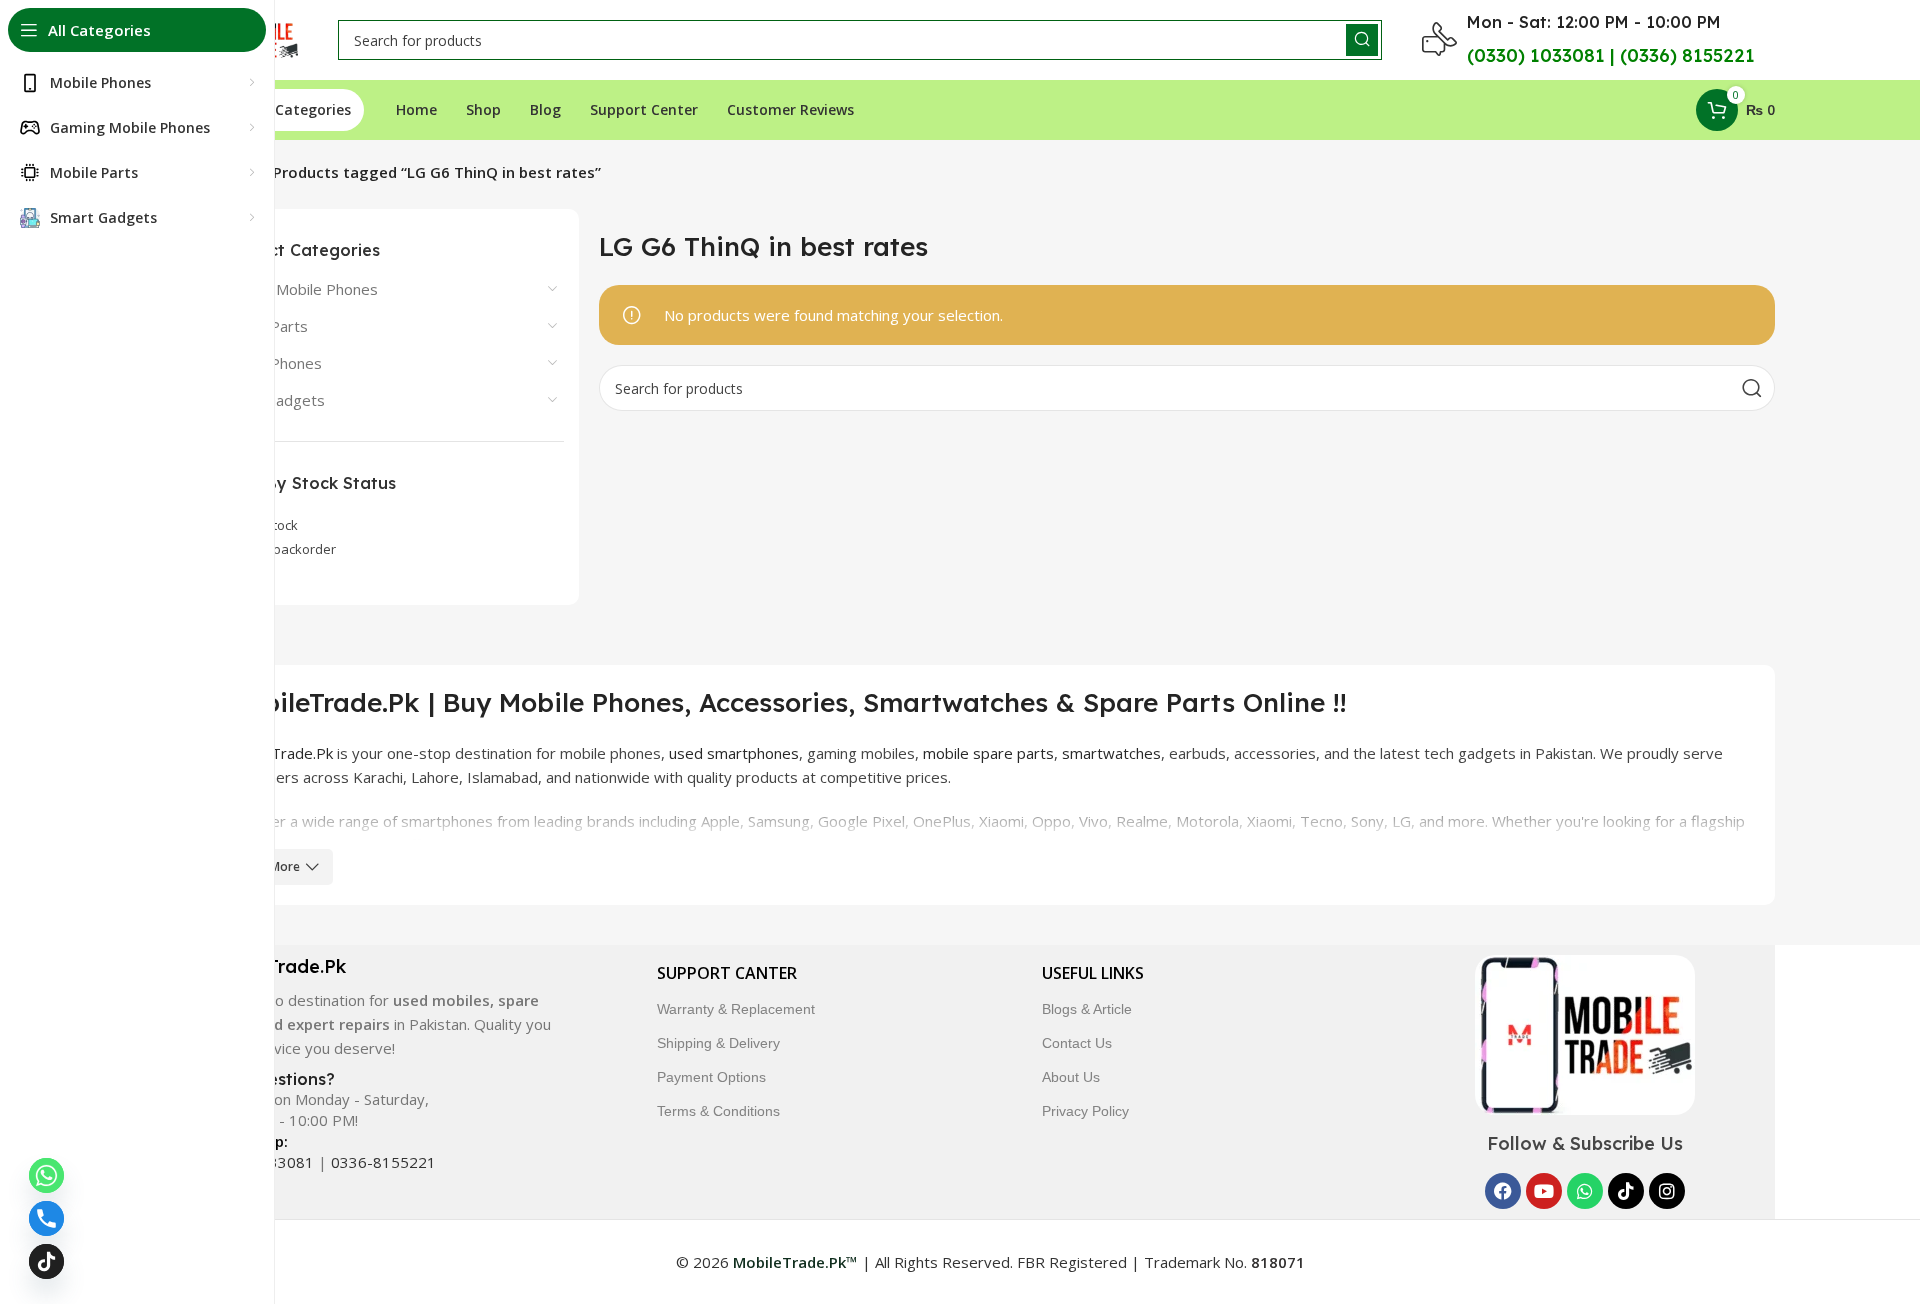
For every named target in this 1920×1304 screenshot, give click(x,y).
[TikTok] (46, 1261)
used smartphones (734, 753)
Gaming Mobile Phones (299, 289)
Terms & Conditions (718, 1111)
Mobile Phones (271, 363)
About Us (1071, 1077)
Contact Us (1077, 1043)
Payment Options (711, 1077)
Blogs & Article (1087, 1009)
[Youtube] (1544, 1191)
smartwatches (1111, 753)
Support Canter (727, 973)
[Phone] (46, 1218)
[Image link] (1585, 1033)
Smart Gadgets (272, 400)
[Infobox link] (378, 1007)
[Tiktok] (1626, 1191)
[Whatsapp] (1585, 1191)
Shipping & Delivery (718, 1043)
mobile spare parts (988, 753)
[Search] (1362, 40)
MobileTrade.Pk (279, 753)
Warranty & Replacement (736, 1009)
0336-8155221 (383, 1162)
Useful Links (1093, 973)
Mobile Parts (264, 326)
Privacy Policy (1085, 1111)
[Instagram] (1667, 1191)
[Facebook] (1503, 1191)
